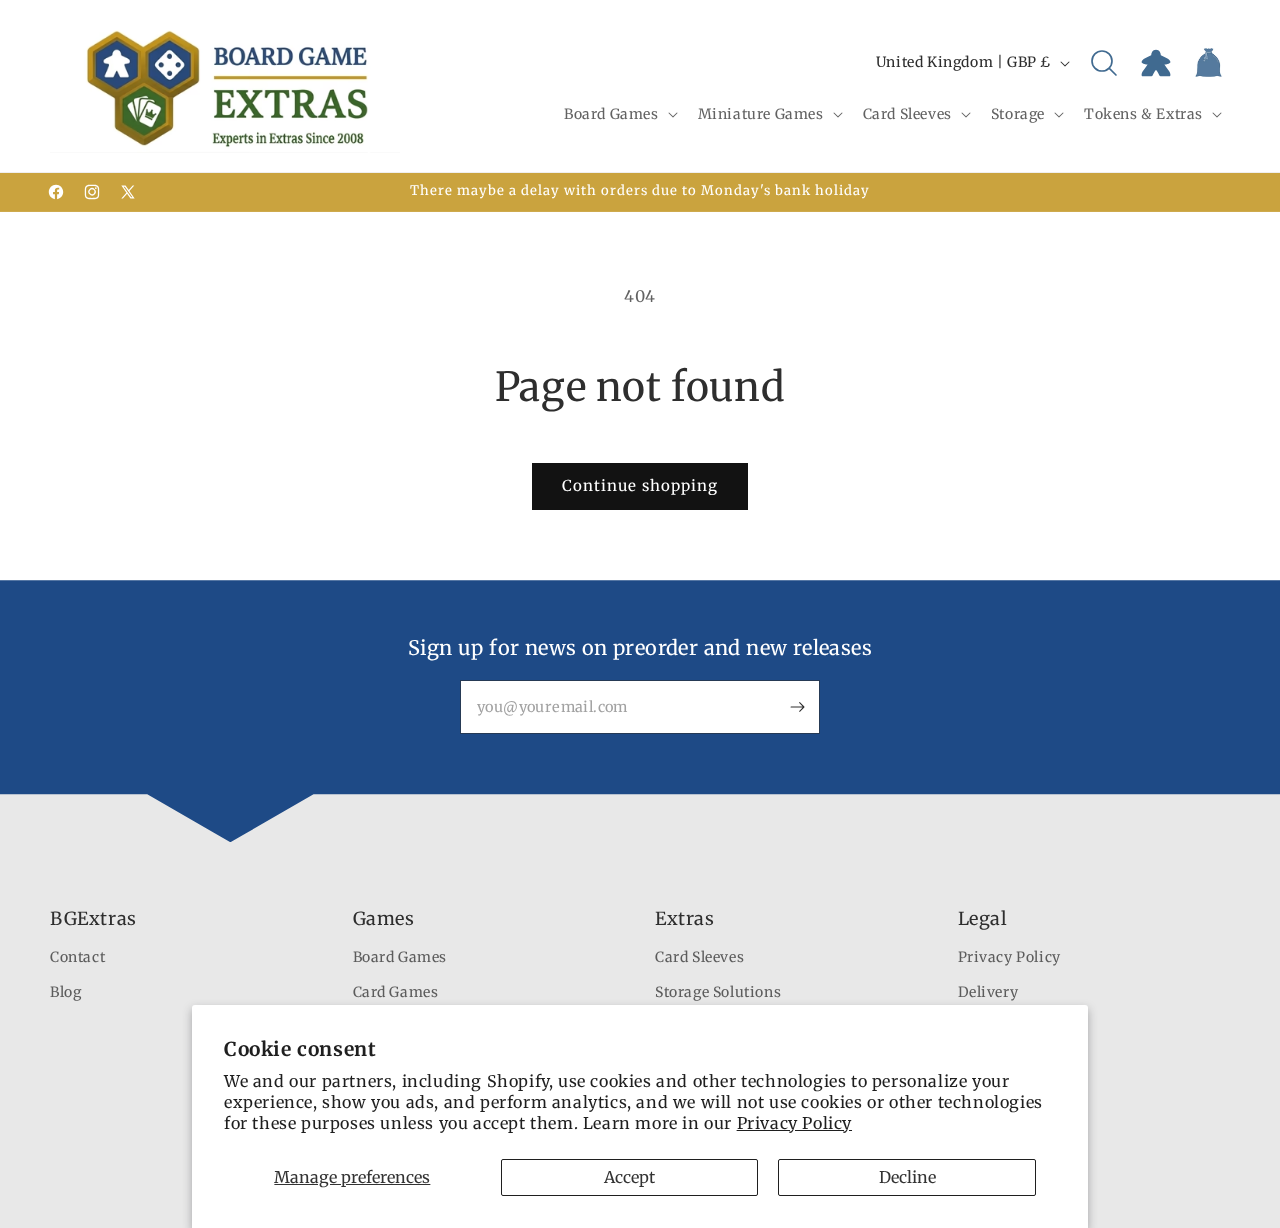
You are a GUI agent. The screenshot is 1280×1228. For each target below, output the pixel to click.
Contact (77, 958)
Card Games (396, 993)
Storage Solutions (718, 993)
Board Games (400, 958)
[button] (619, 114)
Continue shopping (640, 485)
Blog (65, 993)
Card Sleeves (699, 958)
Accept (629, 1177)
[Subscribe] (797, 707)
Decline (907, 1177)
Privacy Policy (794, 1123)
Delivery (988, 993)
